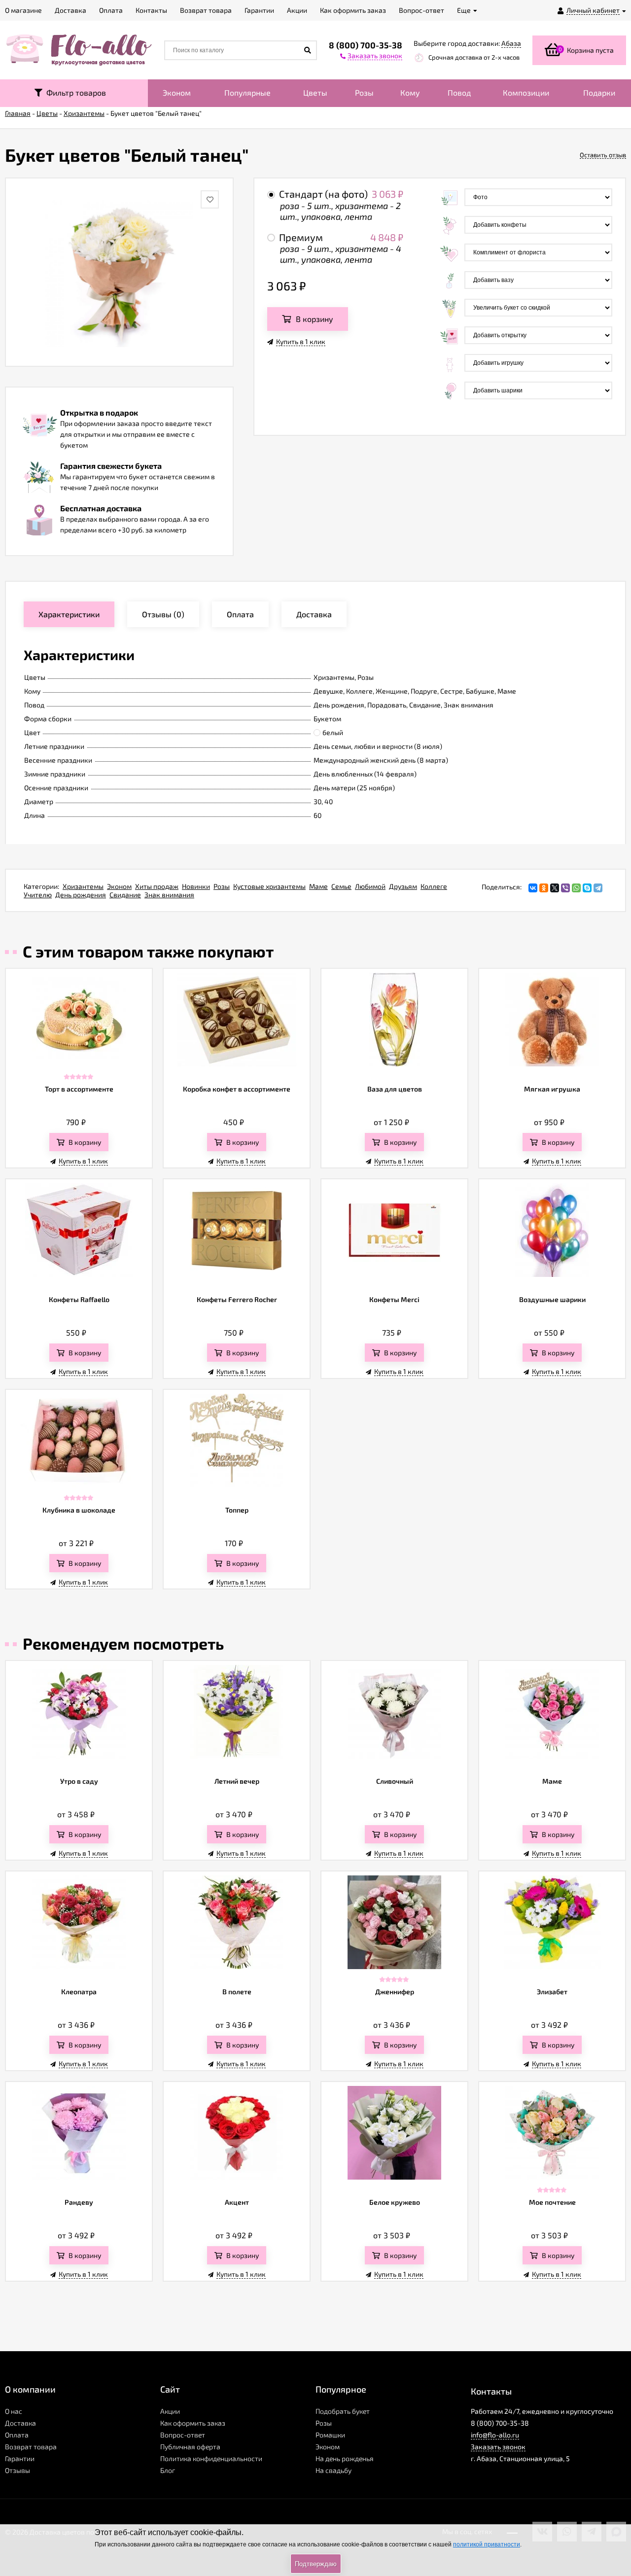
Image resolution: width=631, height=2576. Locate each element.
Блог (168, 2470)
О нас (14, 2411)
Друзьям (403, 886)
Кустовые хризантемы (269, 886)
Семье (341, 886)
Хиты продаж (157, 886)
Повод (459, 92)
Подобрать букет (343, 2411)
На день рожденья (345, 2458)
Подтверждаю (316, 2564)
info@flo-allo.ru (495, 2435)
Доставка (20, 2423)
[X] (555, 888)
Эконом (177, 92)
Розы (364, 92)
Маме (318, 886)
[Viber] (565, 888)
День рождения (81, 895)
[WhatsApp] (576, 888)
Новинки (196, 886)
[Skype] (587, 888)
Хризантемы (83, 886)
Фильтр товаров (74, 92)
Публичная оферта (190, 2447)
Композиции (526, 92)
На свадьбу (333, 2470)
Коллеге (434, 886)
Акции (170, 2411)
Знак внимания (169, 895)
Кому (410, 92)
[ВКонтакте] (533, 888)
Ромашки (330, 2435)
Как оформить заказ (193, 2423)
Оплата (17, 2435)
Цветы (315, 92)
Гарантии (20, 2458)
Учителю (38, 895)
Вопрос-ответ (183, 2435)
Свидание (125, 895)
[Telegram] (598, 888)
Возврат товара (31, 2447)
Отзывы (18, 2470)
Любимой (370, 886)
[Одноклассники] (544, 888)
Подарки (599, 92)
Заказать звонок (498, 2447)
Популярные (247, 92)
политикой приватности (487, 2544)
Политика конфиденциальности (211, 2458)
